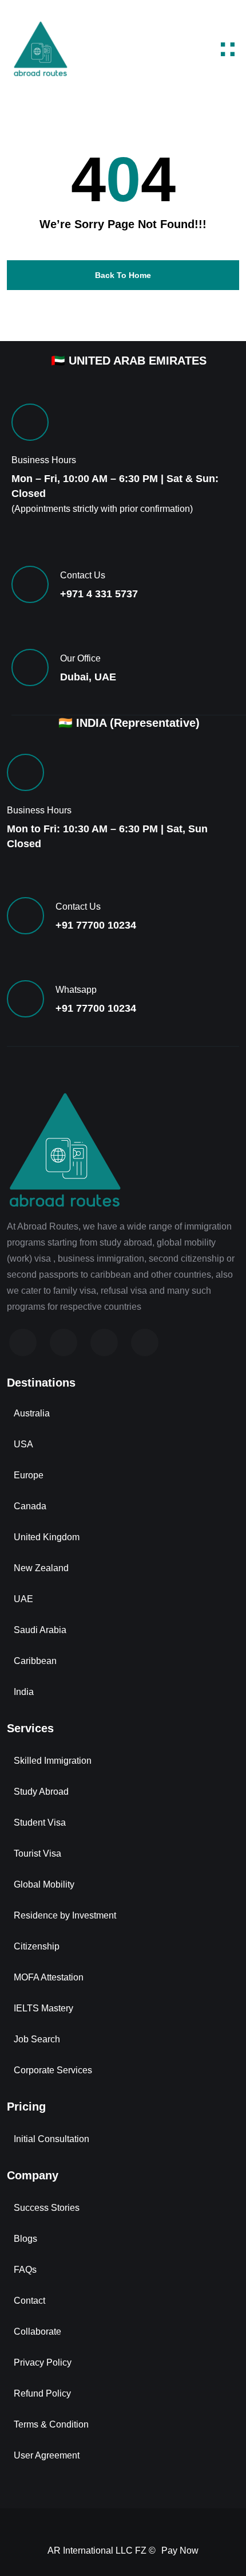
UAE (23, 1599)
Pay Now (180, 2550)
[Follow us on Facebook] (23, 1342)
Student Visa (40, 1823)
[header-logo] (40, 49)
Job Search (37, 2039)
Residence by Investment (65, 1915)
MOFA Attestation (49, 1977)
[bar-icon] (228, 49)
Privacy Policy (43, 2362)
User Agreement (47, 2455)
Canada (30, 1506)
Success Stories (47, 2208)
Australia (32, 1413)
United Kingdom (47, 1537)
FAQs (25, 2270)
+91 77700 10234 (96, 925)
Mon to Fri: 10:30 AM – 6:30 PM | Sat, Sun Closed (107, 836)
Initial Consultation (51, 2139)
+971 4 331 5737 (99, 594)
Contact (29, 2301)
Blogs (25, 2239)
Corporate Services (53, 2070)
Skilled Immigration (53, 1761)
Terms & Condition (51, 2424)
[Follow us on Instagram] (64, 1342)
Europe (29, 1475)
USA (23, 1444)
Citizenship (37, 1946)
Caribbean (35, 1661)
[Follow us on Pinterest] (145, 1342)
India (24, 1692)
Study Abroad (41, 1792)
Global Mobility (44, 1884)
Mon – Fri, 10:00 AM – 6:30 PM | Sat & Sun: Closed (115, 486)
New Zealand (41, 1568)
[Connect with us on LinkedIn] (104, 1342)
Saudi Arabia (40, 1630)
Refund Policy (42, 2393)
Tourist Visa (37, 1853)
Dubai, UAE (88, 677)
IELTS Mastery (43, 2008)
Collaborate (37, 2332)
